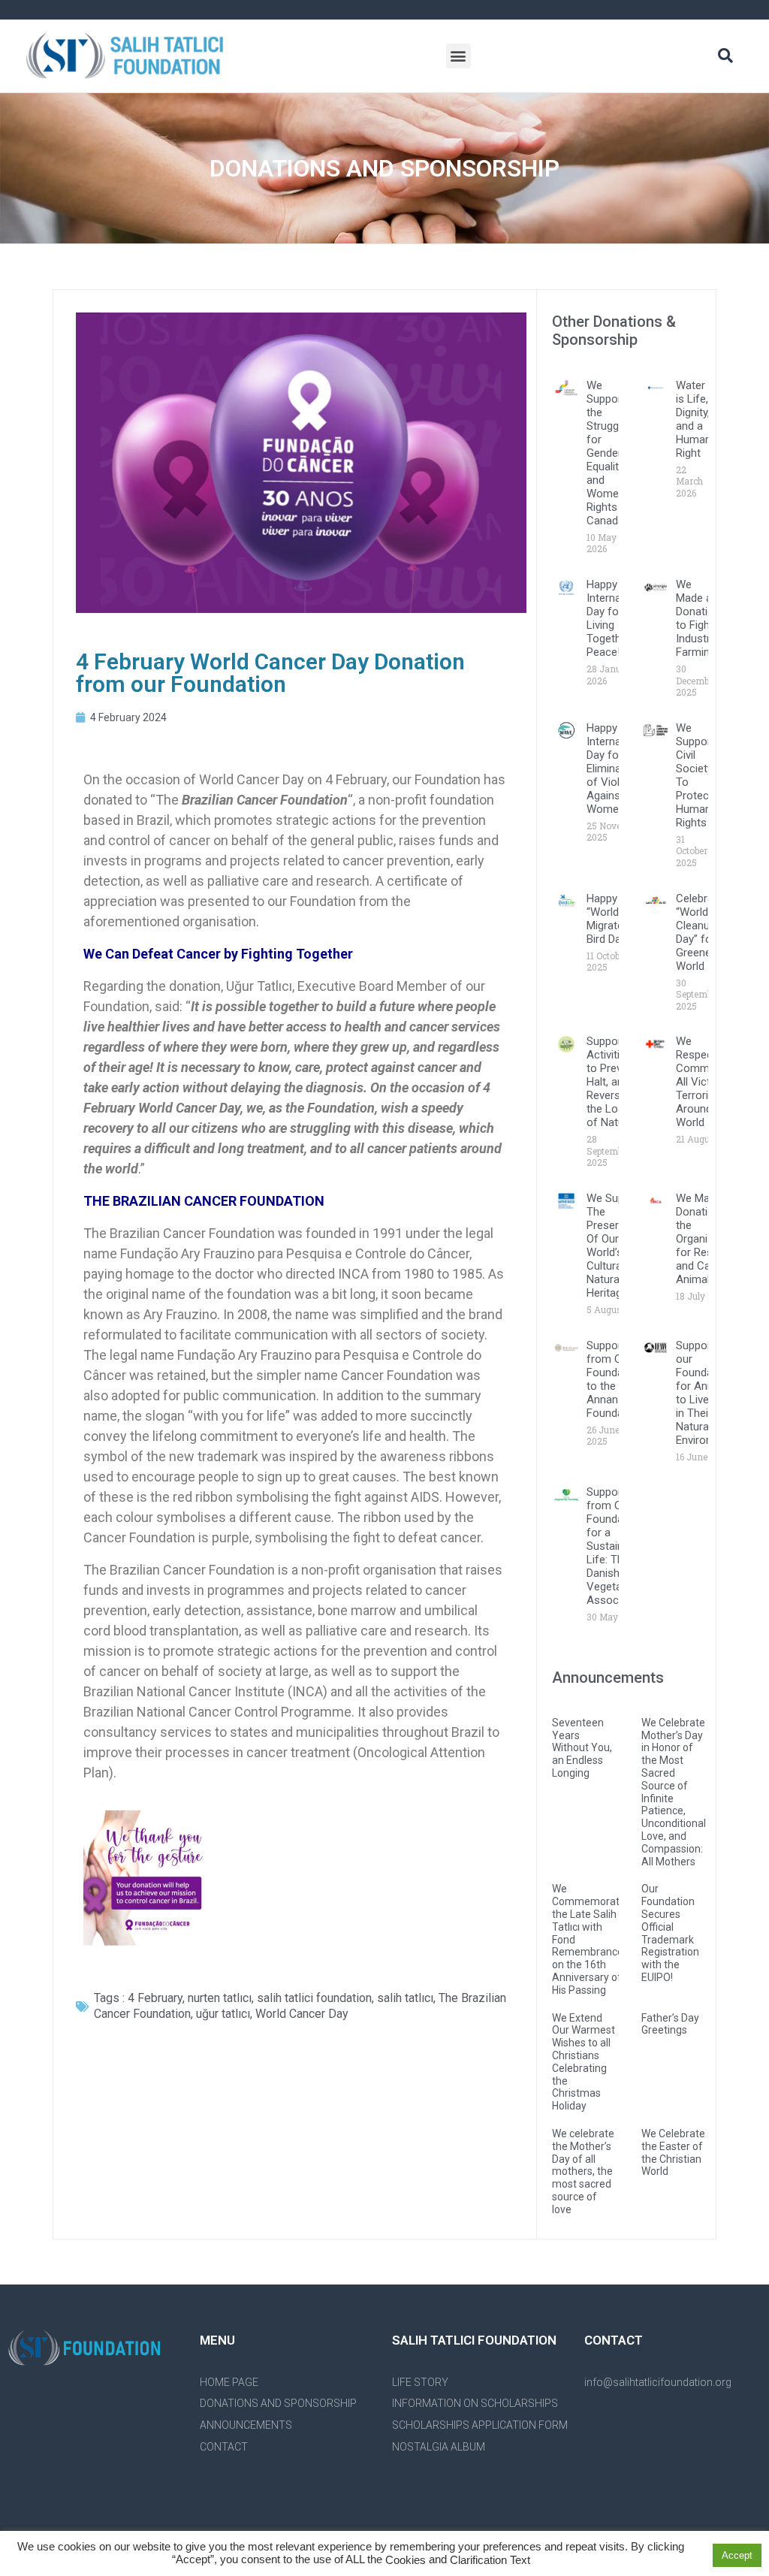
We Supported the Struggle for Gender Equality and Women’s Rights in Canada (612, 453)
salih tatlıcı (405, 1998)
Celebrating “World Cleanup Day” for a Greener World (704, 932)
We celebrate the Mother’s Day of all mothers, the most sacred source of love (583, 2171)
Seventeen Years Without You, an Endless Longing (582, 1748)
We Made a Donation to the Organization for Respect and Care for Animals (707, 1239)
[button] (458, 56)
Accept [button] (737, 2555)
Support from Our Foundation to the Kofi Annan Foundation (614, 1379)
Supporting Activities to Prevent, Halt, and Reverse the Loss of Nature (613, 1082)
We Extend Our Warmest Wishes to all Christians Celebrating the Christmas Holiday (584, 2062)
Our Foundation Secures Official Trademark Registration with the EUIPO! (670, 1933)
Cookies (406, 2561)
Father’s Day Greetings (670, 2024)
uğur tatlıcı (223, 2014)
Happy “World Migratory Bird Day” (610, 919)
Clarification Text (490, 2561)
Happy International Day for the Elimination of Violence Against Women (617, 769)
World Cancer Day (302, 2014)
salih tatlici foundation (314, 1998)
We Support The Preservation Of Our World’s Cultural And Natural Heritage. (618, 1246)
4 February (155, 1998)
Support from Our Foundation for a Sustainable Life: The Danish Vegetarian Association (616, 1546)
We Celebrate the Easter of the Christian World (673, 2152)
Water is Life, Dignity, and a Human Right (694, 419)
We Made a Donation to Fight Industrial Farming (698, 618)
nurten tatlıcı (220, 1998)
